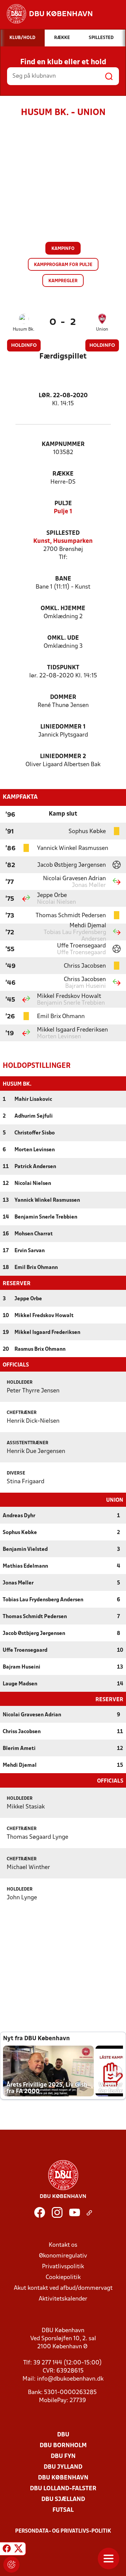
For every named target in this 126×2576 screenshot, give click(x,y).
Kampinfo (63, 249)
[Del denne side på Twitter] (18, 2550)
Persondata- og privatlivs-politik (63, 2531)
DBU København (63, 2478)
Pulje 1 (63, 512)
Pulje (63, 504)
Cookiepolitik (63, 2278)
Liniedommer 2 (63, 757)
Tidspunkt (63, 668)
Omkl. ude (63, 638)
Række (63, 474)
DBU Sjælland (63, 2499)
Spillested (63, 533)
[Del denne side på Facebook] (7, 2550)
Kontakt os (63, 2245)
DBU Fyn (63, 2456)
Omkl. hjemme (63, 609)
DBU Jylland (63, 2467)
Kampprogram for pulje (63, 265)
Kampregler (63, 281)
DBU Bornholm (63, 2446)
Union (102, 329)
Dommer (63, 697)
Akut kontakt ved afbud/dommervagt (63, 2288)
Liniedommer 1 (63, 727)
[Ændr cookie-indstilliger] (11, 2565)
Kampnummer (63, 444)
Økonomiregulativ (63, 2256)
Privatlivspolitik (63, 2267)
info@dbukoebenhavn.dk (70, 2379)
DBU (63, 2435)
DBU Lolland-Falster (63, 2489)
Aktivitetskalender (63, 2299)
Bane (63, 579)
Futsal (63, 2510)
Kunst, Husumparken (63, 541)
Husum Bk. (24, 329)
